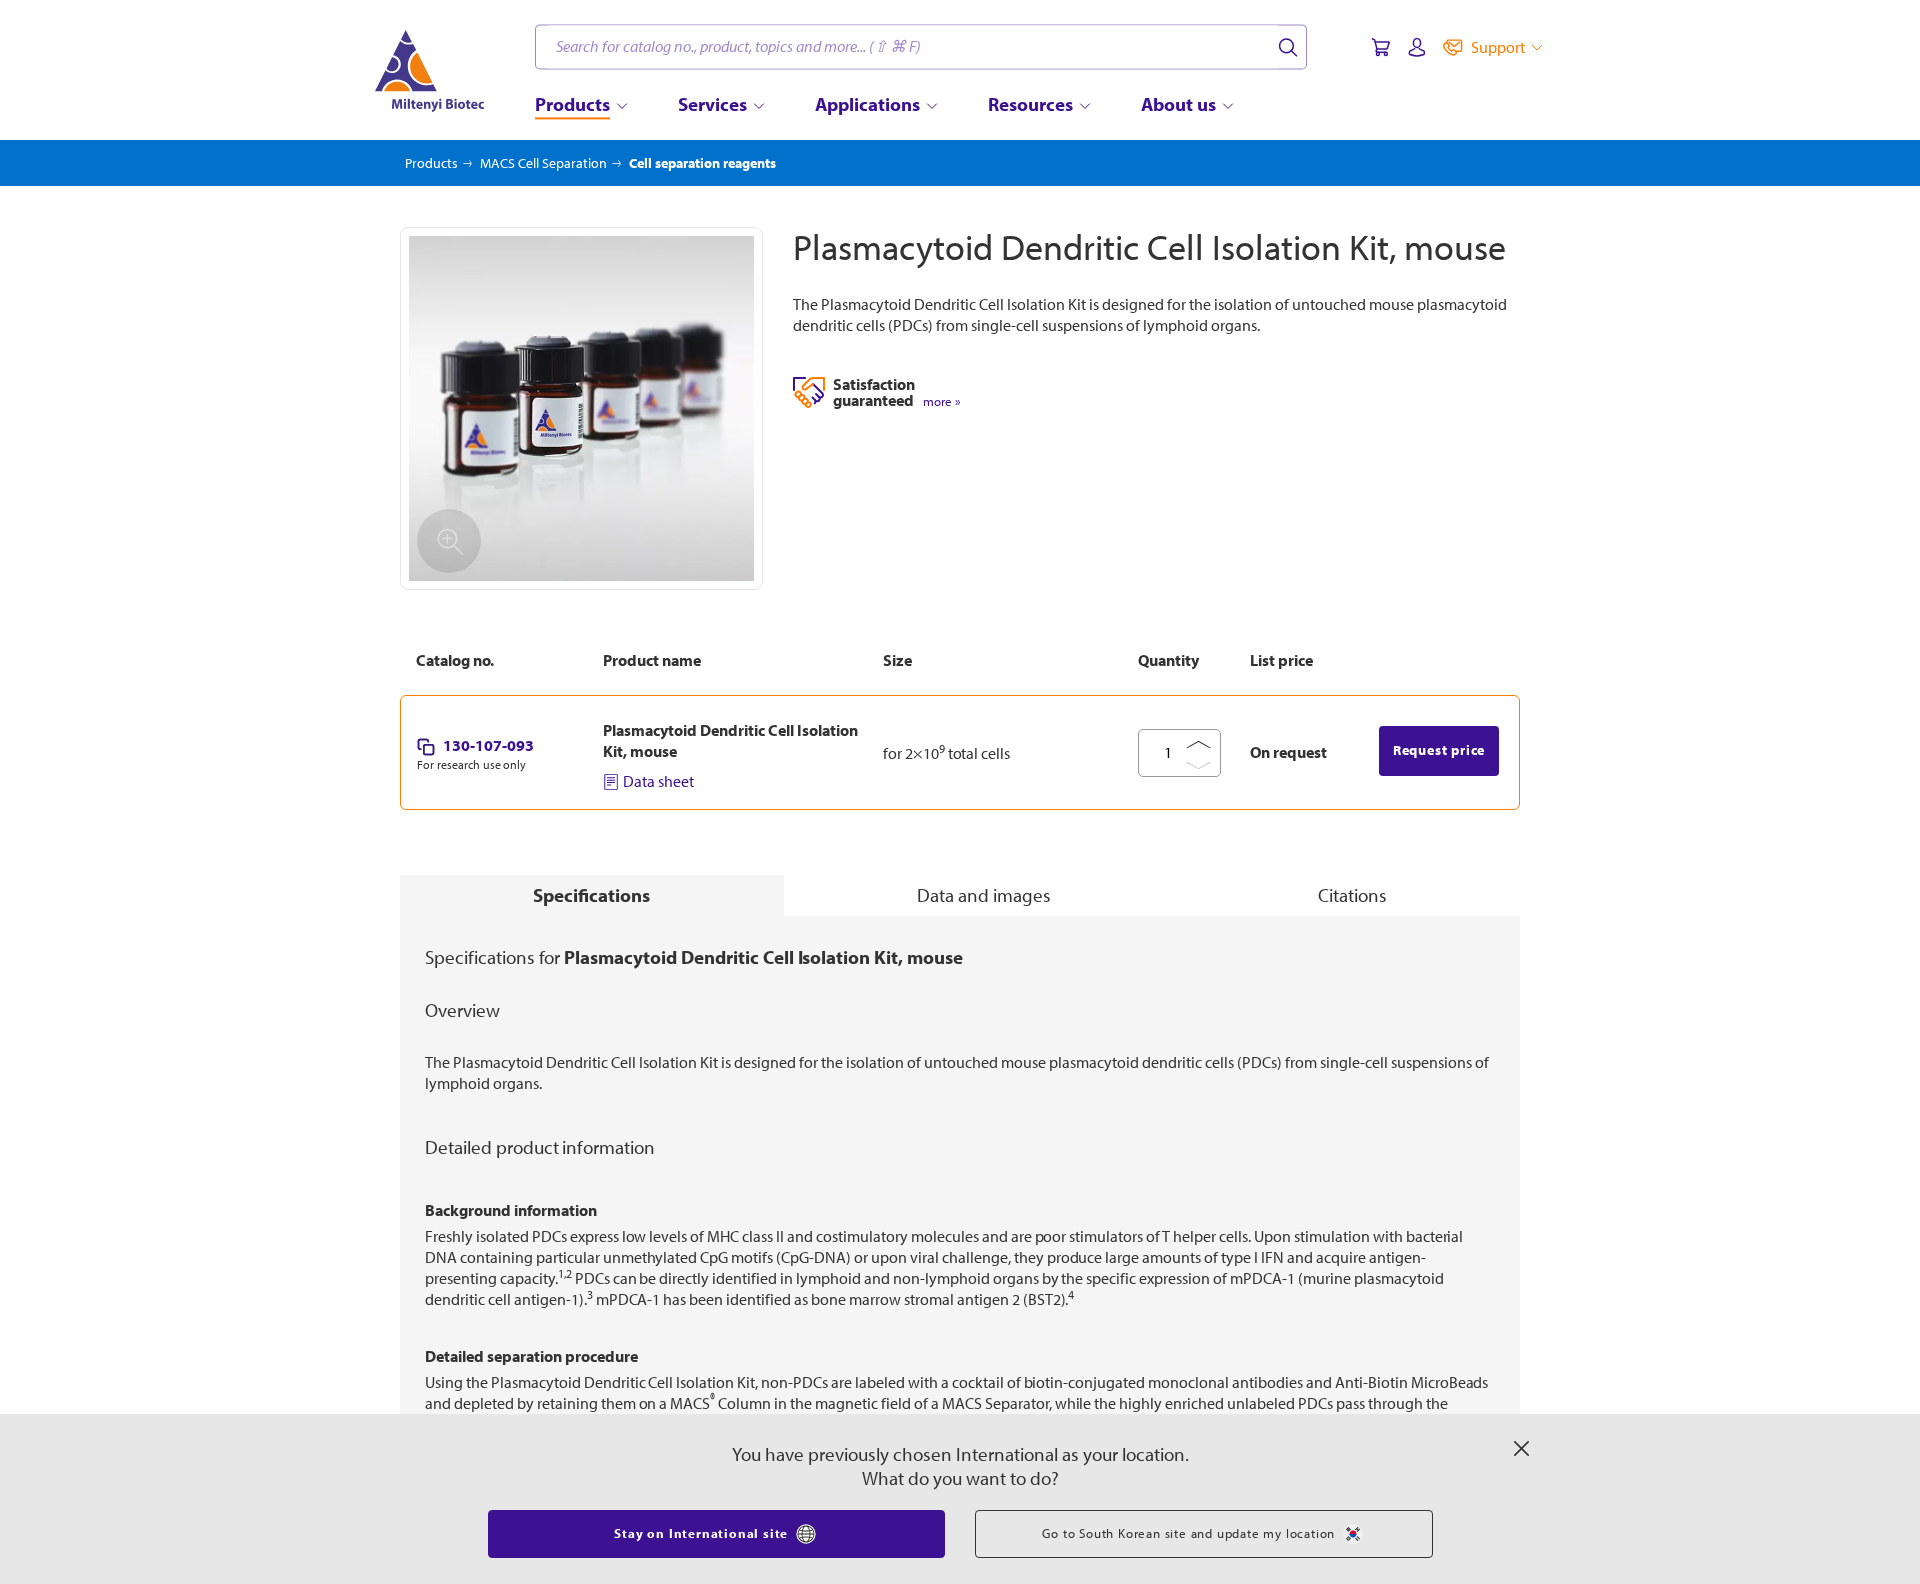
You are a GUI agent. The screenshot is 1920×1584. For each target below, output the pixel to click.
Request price (1439, 750)
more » (941, 401)
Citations (1352, 895)
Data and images (984, 895)
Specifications (591, 895)
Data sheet (658, 781)
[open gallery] (581, 408)
